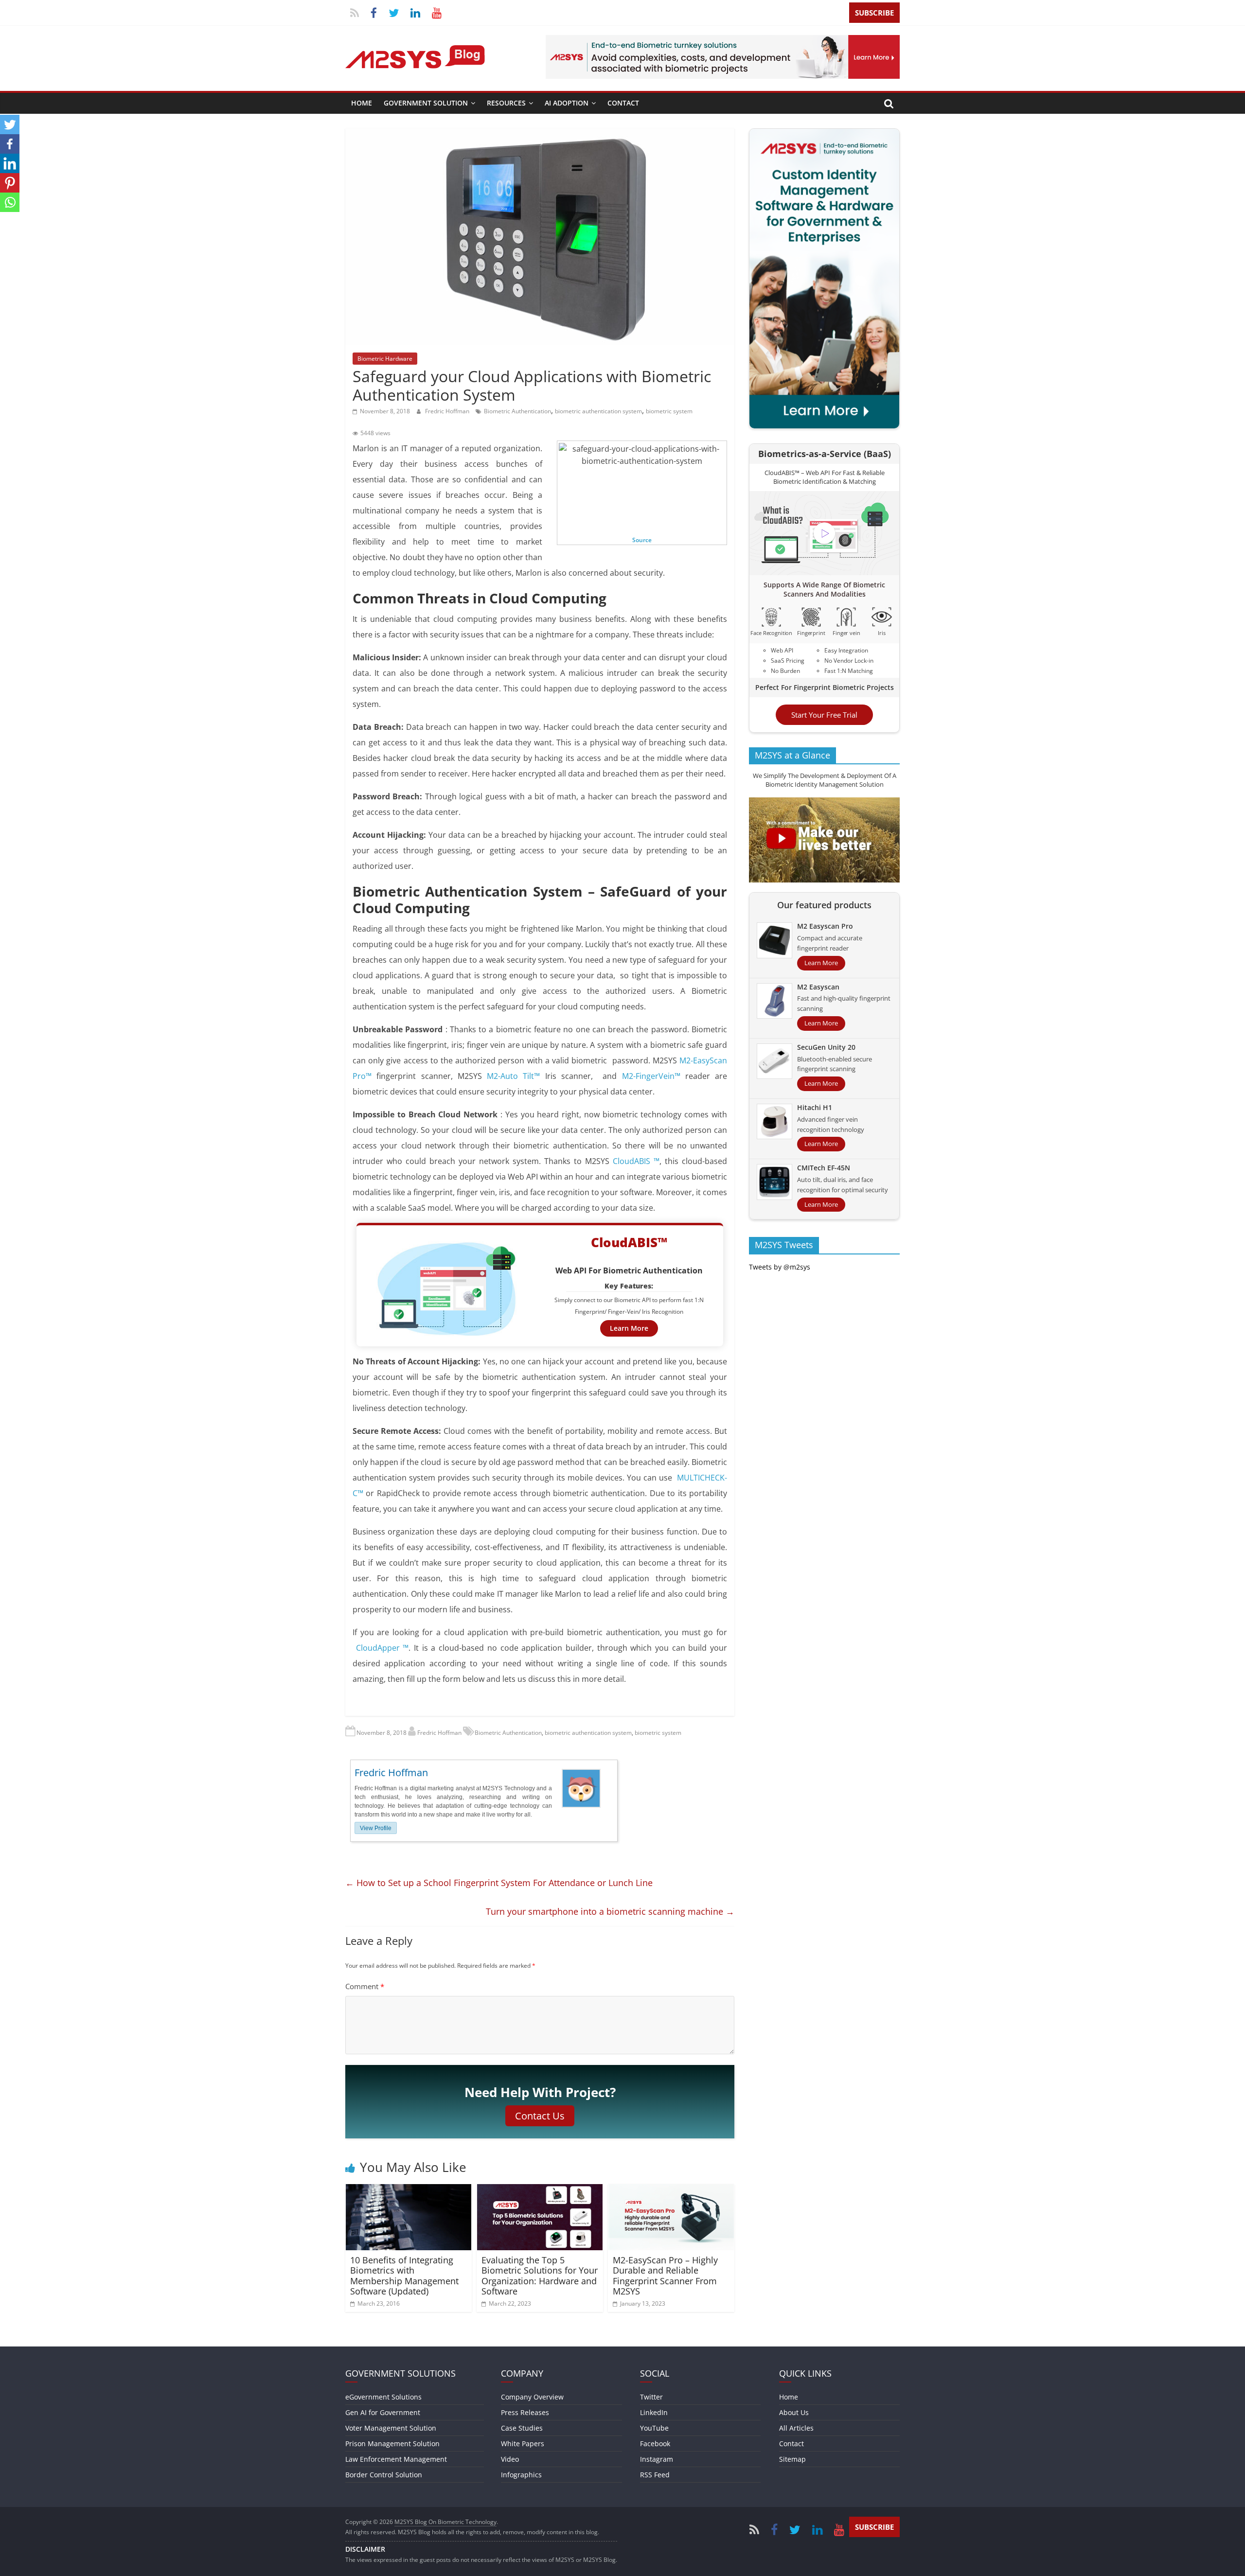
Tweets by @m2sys (780, 1267)
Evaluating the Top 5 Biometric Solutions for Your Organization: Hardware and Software (540, 2276)
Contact (623, 103)
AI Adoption (567, 103)
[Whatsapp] (10, 202)
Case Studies (522, 2428)
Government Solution (426, 103)
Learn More (629, 1328)
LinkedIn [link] (654, 2412)
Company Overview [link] (532, 2397)
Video (510, 2459)
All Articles (796, 2428)
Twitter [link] (651, 2397)
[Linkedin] (10, 163)
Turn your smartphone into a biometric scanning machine (610, 1911)
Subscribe (874, 13)
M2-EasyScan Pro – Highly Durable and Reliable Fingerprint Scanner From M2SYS (665, 2276)
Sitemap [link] (792, 2459)
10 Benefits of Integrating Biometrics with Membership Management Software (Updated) (404, 2276)
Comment (365, 1986)
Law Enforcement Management (396, 2459)
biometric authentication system (598, 411)
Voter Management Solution (391, 2428)
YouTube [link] (654, 2428)
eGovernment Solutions (383, 2397)
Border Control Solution (384, 2475)
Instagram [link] (657, 2459)
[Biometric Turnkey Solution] (723, 41)
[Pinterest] (10, 183)
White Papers (523, 2444)
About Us (794, 2412)
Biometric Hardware (385, 359)
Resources (506, 103)
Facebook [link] (655, 2444)
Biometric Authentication (517, 411)
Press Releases (525, 2412)
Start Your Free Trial (824, 715)
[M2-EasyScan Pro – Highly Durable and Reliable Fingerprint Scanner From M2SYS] (671, 2190)
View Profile (376, 1828)
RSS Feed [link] (655, 2475)
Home (362, 103)
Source (642, 540)
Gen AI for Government (383, 2412)
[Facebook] (10, 144)
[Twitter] (10, 124)
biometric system (669, 411)
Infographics (521, 2475)
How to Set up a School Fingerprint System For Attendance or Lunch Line (499, 1883)
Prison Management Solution (392, 2444)
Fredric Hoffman (448, 411)
